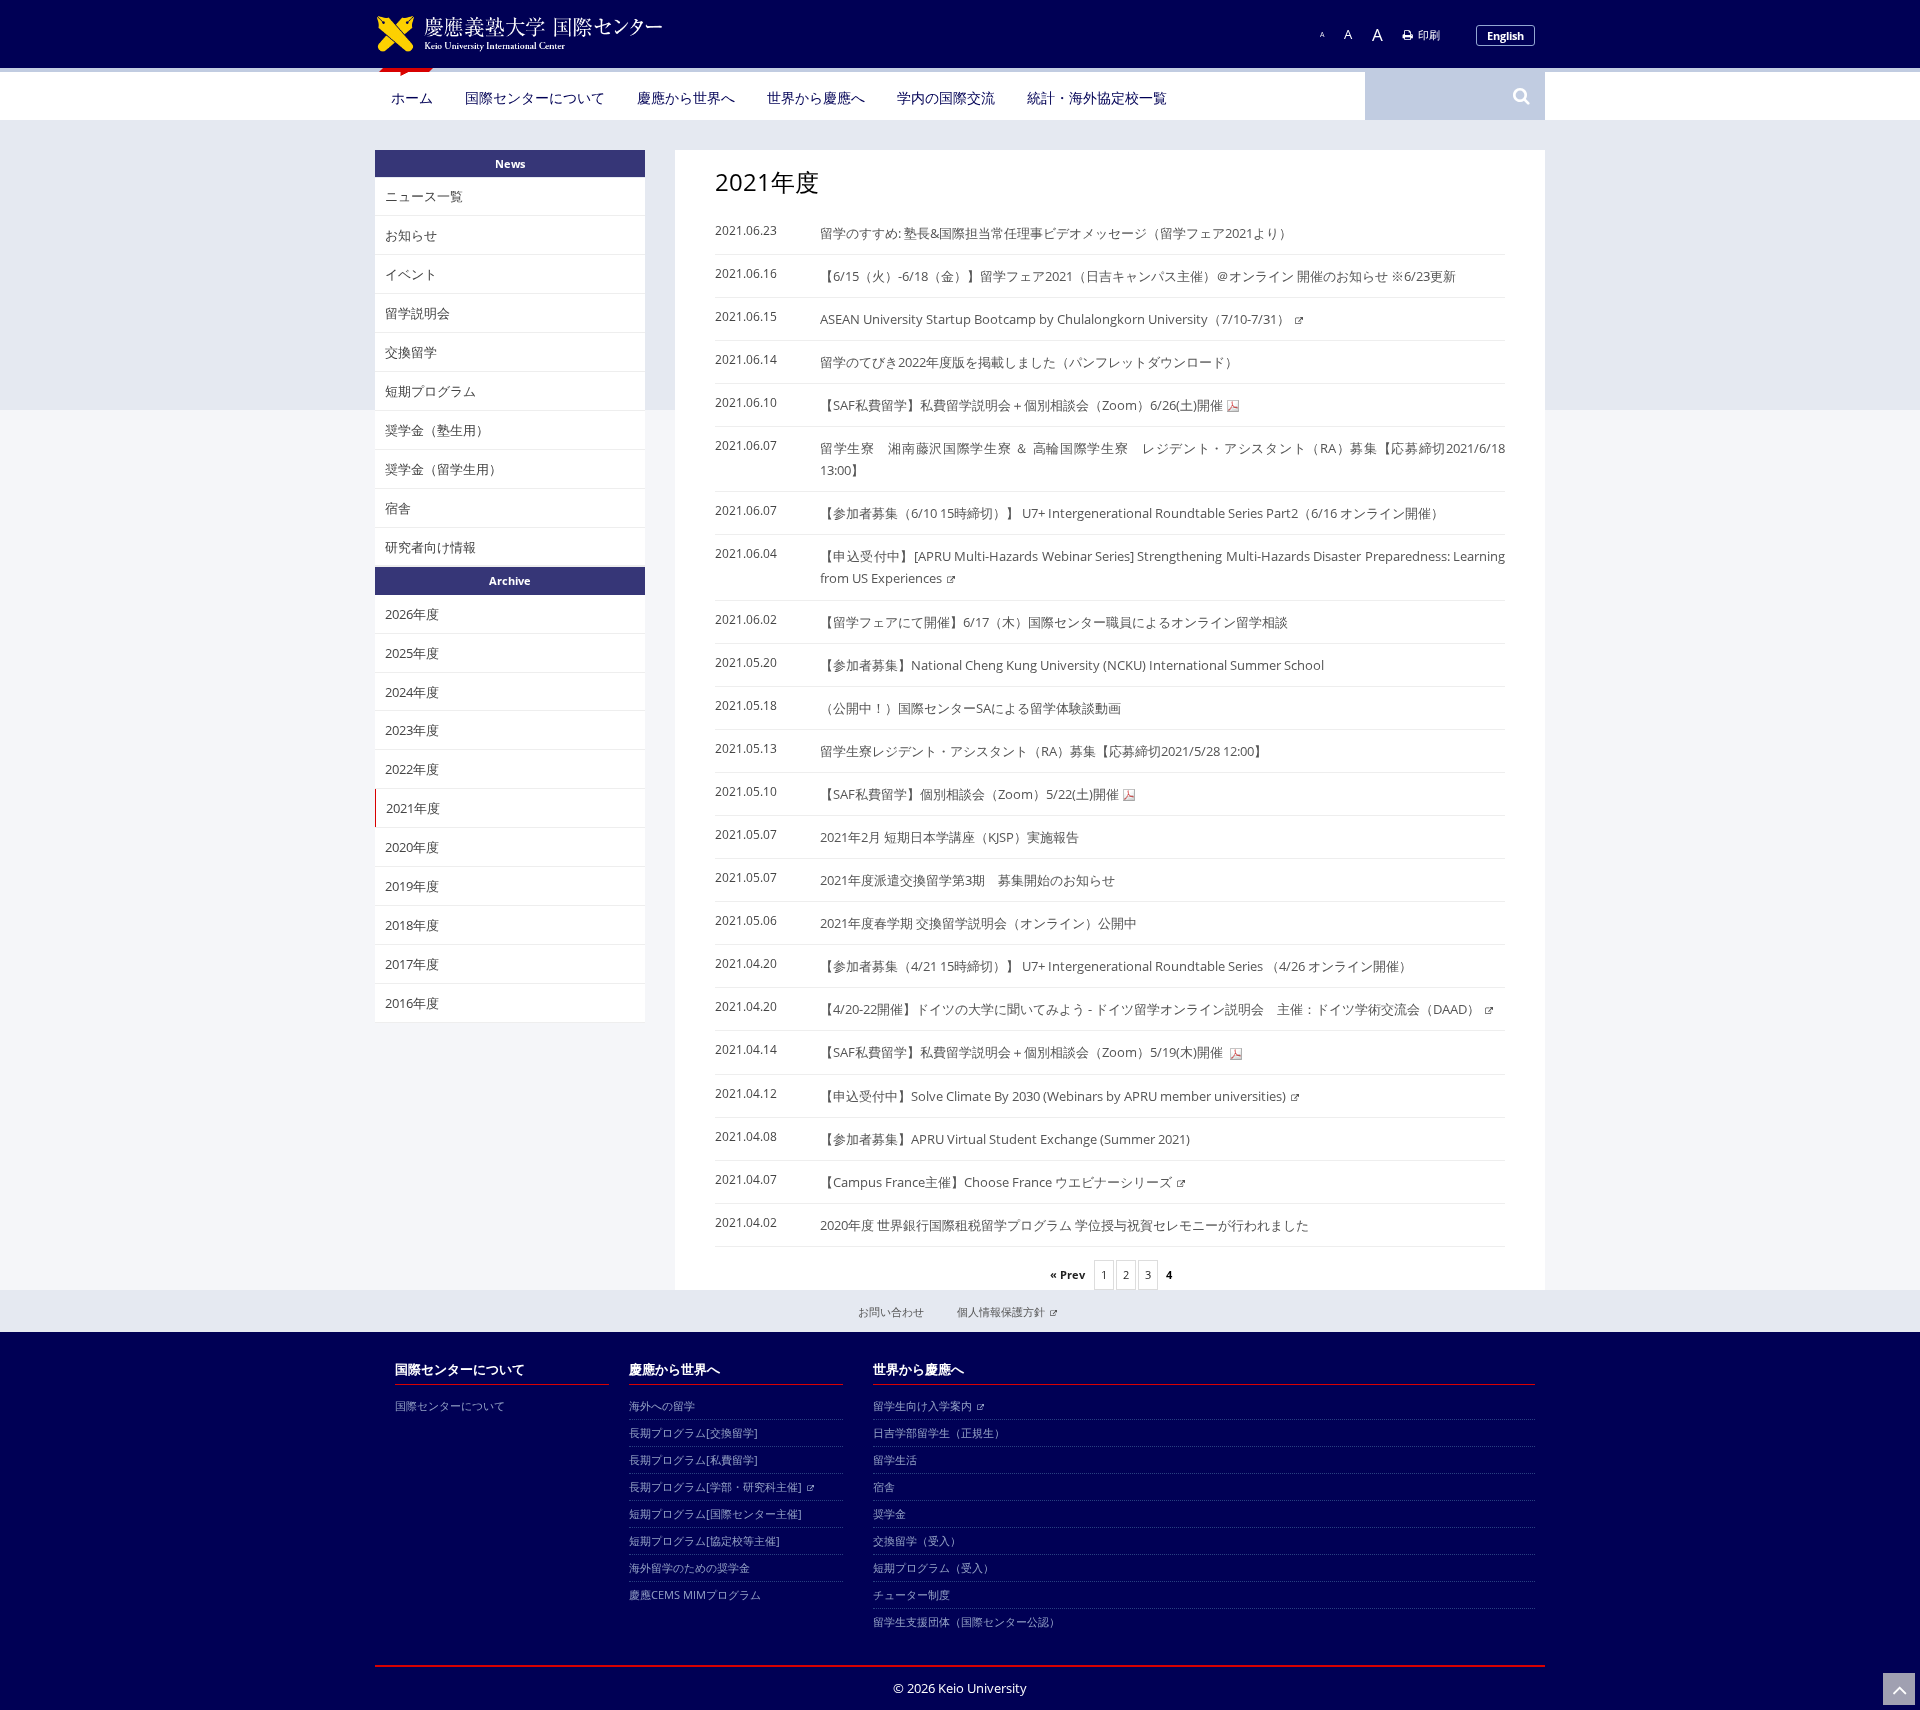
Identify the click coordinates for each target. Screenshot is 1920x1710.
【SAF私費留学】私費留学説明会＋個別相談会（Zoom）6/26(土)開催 (1021, 405)
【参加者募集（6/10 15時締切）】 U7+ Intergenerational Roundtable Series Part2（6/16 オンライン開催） (1132, 513)
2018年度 (412, 925)
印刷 (1429, 34)
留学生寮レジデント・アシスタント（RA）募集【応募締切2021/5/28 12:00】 (1043, 751)
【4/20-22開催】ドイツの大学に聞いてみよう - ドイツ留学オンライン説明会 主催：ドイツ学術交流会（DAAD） (1150, 1009)
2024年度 (412, 691)
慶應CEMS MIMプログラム (695, 1594)
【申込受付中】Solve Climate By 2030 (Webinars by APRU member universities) (1053, 1096)
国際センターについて (535, 97)
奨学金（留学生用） (443, 469)
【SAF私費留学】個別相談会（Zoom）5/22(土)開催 (969, 794)
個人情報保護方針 (1001, 1311)
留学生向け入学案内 (922, 1405)
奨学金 (889, 1513)
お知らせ (411, 235)
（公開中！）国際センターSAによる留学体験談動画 (977, 708)
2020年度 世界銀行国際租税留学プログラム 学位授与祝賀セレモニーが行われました (1064, 1225)
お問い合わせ (891, 1311)
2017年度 (412, 964)
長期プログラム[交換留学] (693, 1432)
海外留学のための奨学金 (689, 1567)
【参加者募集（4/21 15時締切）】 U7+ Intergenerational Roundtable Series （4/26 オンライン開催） (1116, 966)
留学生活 (895, 1459)
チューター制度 (911, 1594)
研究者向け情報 (430, 546)
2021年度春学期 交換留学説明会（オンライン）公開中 (978, 923)
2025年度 (412, 653)
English (1505, 35)
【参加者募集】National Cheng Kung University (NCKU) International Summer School (1072, 665)
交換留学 (411, 352)
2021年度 (413, 808)
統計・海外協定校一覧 (1097, 97)
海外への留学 (662, 1405)
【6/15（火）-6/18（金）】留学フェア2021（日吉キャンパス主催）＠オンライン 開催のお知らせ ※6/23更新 (1138, 276)
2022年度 (412, 769)
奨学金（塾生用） (437, 430)
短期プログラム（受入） (933, 1567)
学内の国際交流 (946, 97)
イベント (411, 274)
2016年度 (412, 1003)
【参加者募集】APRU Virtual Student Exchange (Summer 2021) (1005, 1139)
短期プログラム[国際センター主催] (715, 1513)
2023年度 (412, 730)
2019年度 (412, 886)
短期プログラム (430, 391)
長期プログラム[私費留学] (693, 1459)
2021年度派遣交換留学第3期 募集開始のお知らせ (967, 880)
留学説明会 (417, 313)
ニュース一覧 (424, 196)
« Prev (1067, 1274)
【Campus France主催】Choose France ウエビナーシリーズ (996, 1182)
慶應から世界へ (686, 97)
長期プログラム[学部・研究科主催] (715, 1486)
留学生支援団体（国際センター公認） (966, 1621)
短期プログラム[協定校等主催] (704, 1540)
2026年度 (412, 614)
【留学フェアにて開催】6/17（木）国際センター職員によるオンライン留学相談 (1054, 622)
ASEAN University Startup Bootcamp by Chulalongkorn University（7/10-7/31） (1055, 319)
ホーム (412, 97)
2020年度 (412, 847)
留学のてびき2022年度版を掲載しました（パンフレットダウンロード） (1029, 362)
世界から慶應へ (816, 97)
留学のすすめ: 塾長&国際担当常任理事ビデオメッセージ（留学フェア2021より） (1056, 233)
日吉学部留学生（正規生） (939, 1432)
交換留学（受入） (917, 1540)
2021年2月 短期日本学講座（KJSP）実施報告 (949, 837)
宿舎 (398, 508)
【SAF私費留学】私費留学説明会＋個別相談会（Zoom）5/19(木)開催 (1023, 1052)
